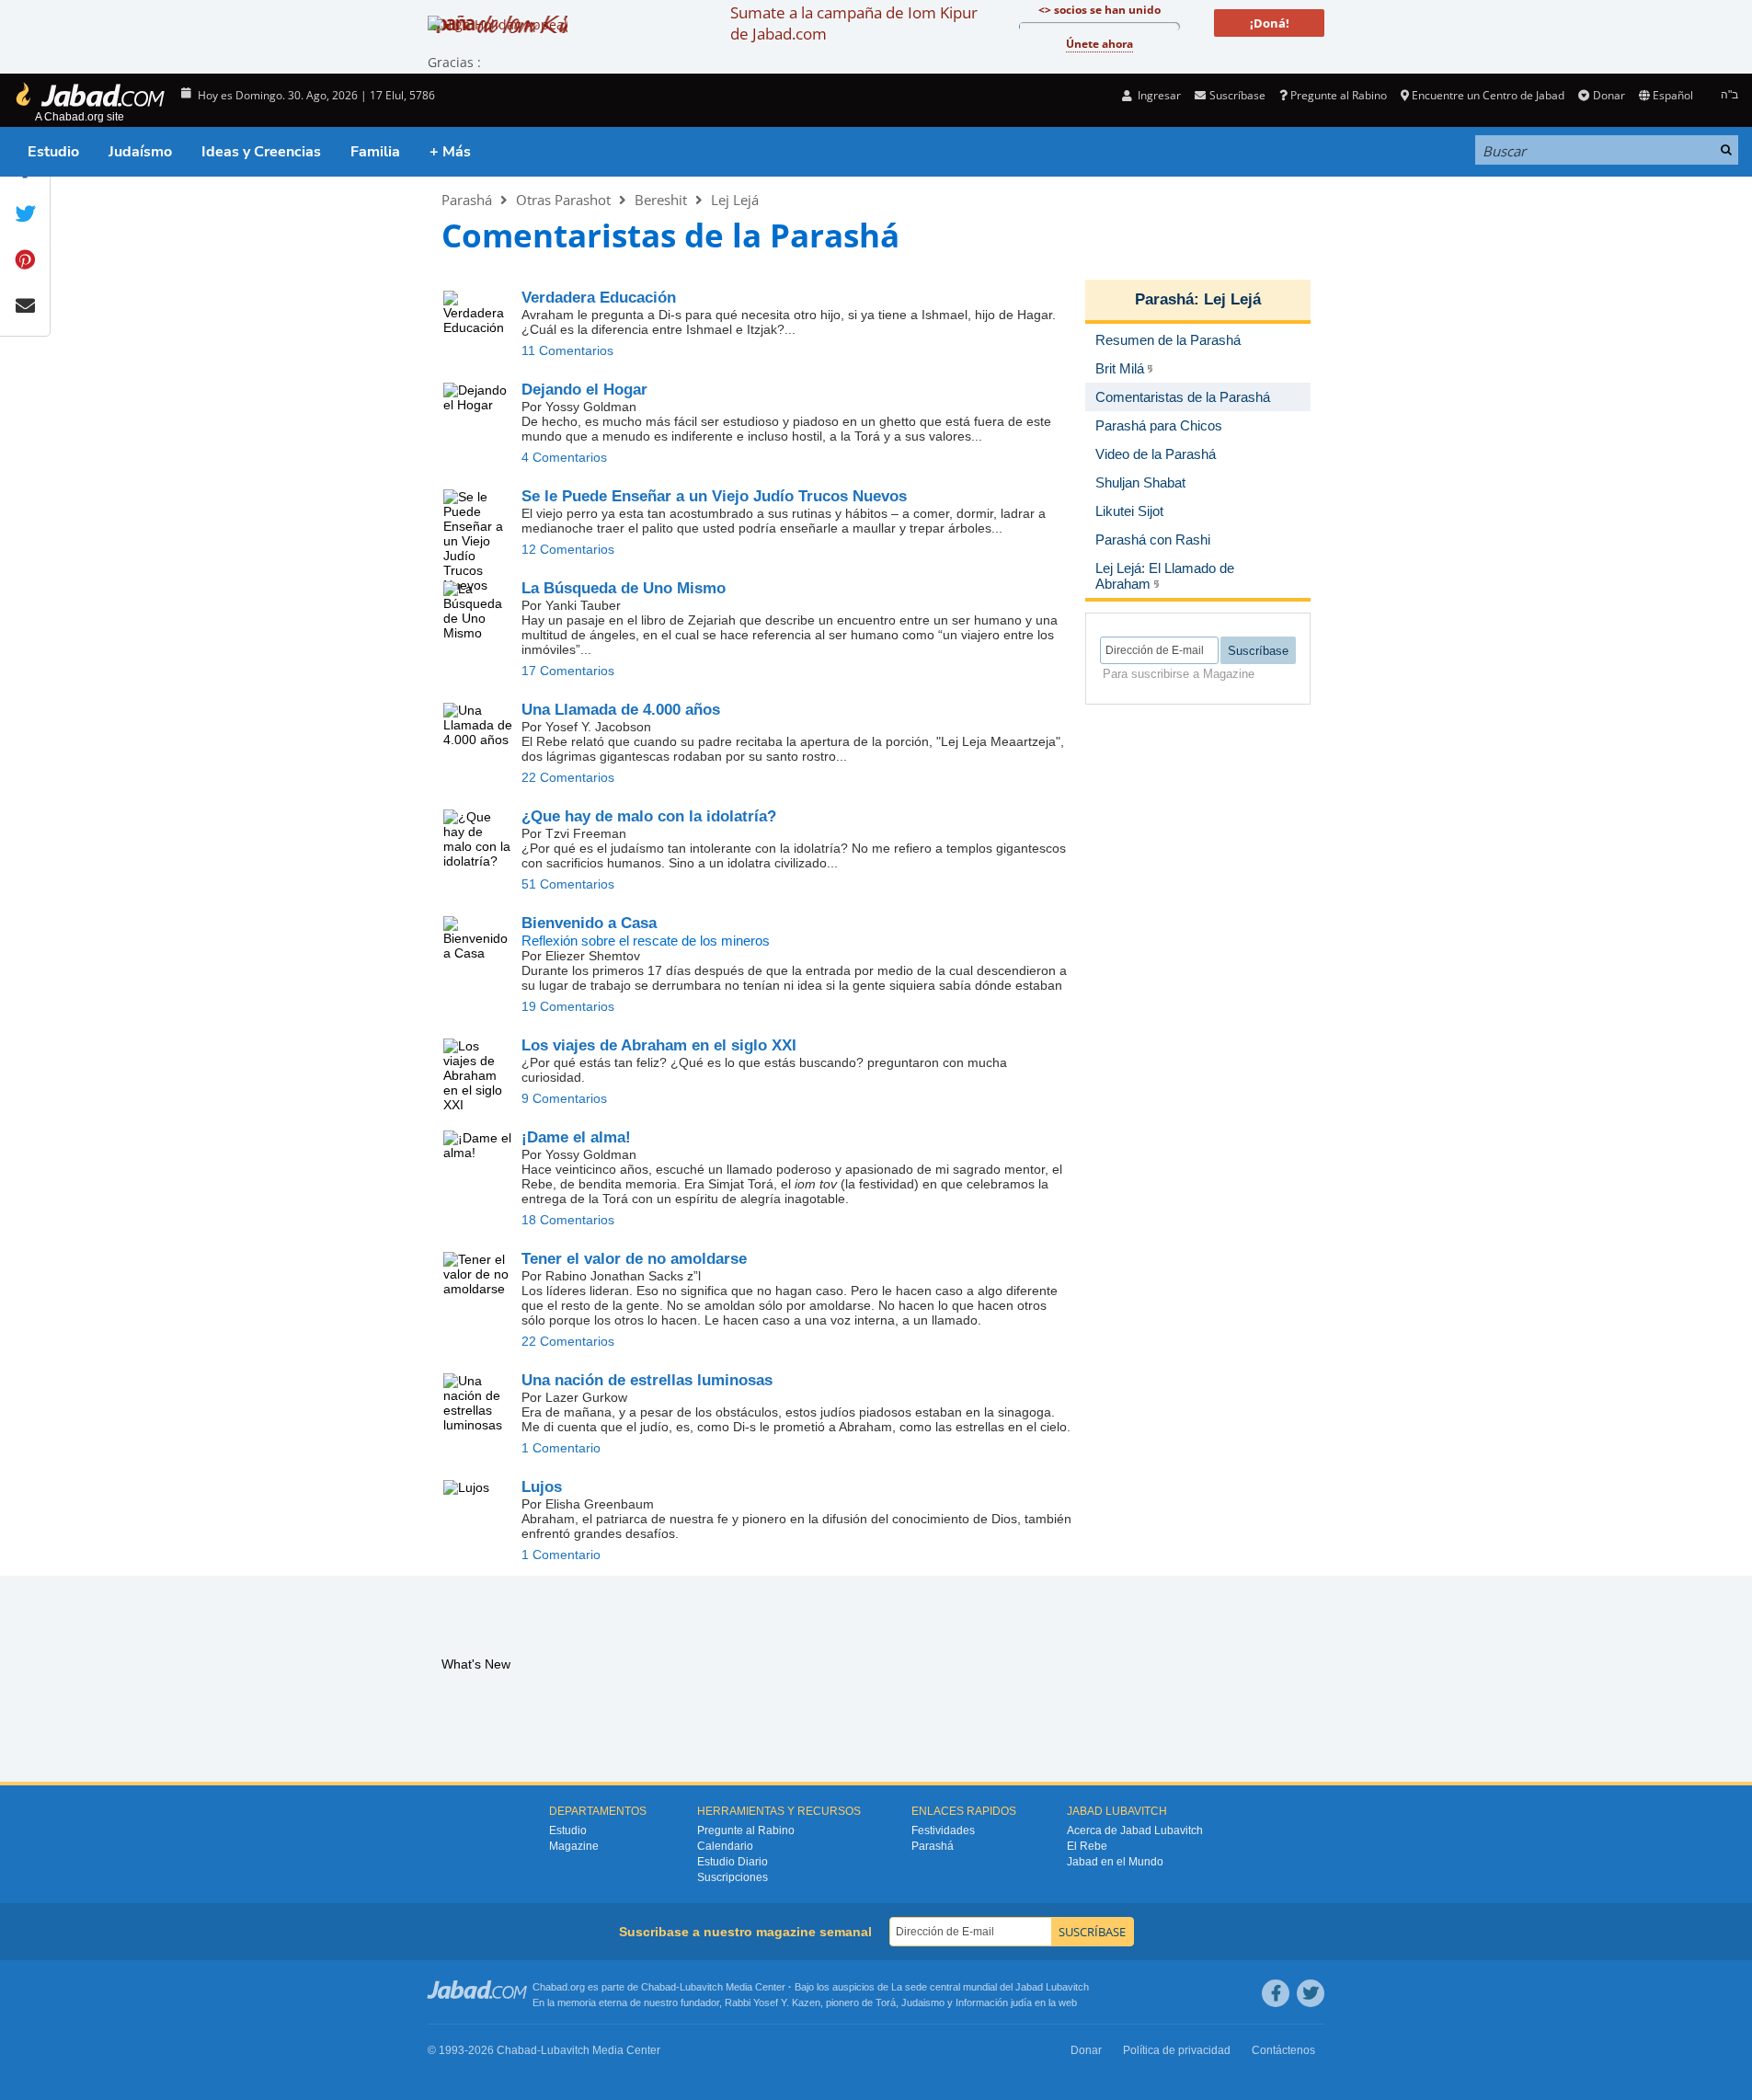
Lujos (542, 1487)
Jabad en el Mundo (1115, 1862)
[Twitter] (1311, 1993)
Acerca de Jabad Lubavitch (1135, 1830)
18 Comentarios (568, 1220)
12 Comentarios (568, 549)
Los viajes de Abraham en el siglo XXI (659, 1045)
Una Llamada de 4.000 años (621, 710)
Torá (886, 2002)
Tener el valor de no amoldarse (634, 1259)
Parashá (467, 200)
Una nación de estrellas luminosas (647, 1380)
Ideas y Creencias (261, 152)
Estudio (53, 152)
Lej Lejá (735, 200)
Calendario (725, 1846)
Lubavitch (701, 1987)
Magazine (574, 1846)
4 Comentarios (564, 457)
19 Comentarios (568, 1006)
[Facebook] (1276, 1993)
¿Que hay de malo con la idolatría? (649, 816)
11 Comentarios (567, 350)
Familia (375, 152)
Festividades (943, 1830)
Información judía (995, 2002)
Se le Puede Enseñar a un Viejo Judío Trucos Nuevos (714, 496)
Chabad (658, 1987)
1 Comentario (561, 1448)
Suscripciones (733, 1877)
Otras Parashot (563, 200)
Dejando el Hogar (584, 390)
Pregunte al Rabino (1339, 95)
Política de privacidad (1177, 2050)
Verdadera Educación (599, 298)
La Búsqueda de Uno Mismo (624, 588)
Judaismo (923, 2002)
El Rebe (1087, 1846)
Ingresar (1158, 95)
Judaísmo (140, 152)
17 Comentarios (568, 671)
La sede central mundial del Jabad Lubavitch (990, 1987)
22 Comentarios (568, 777)
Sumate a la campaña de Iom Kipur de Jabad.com (854, 23)
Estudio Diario (733, 1862)
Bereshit (661, 200)
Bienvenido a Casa (589, 923)
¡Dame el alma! (576, 1137)
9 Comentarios (564, 1098)
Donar (1609, 95)
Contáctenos (1283, 2050)
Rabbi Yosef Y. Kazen (773, 2002)
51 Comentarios (568, 884)
